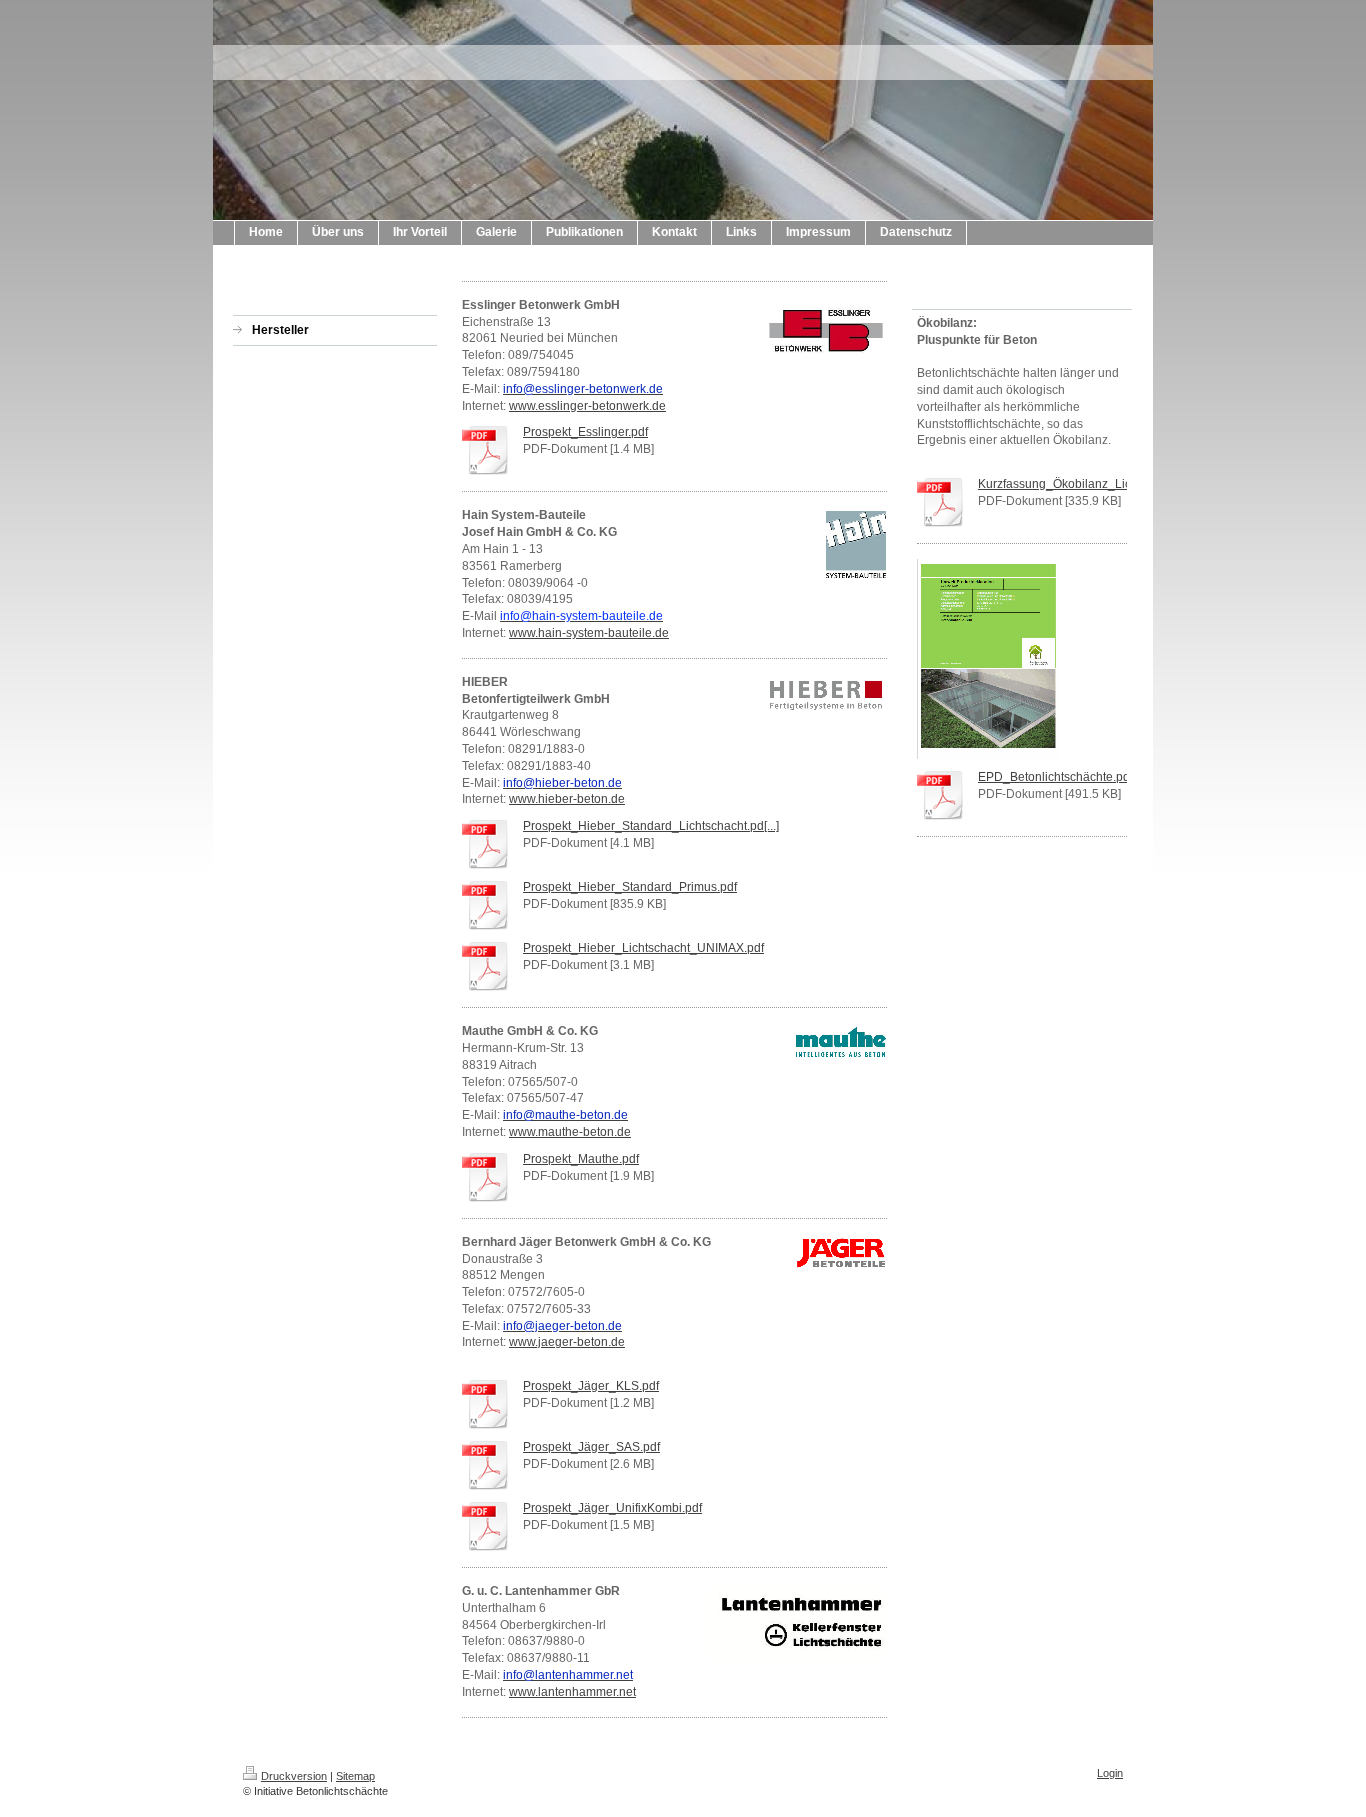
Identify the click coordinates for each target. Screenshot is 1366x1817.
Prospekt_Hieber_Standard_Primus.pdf (630, 887)
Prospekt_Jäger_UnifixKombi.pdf (612, 1508)
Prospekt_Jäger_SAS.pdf (591, 1447)
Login (1110, 1773)
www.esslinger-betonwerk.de (587, 406)
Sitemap (355, 1776)
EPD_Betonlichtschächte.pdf (1055, 777)
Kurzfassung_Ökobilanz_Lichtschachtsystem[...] (1107, 484)
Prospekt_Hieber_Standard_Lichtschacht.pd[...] (651, 826)
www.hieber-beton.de (567, 799)
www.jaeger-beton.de (567, 1342)
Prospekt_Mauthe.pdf (581, 1159)
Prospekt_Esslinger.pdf (585, 432)
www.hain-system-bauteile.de (589, 633)
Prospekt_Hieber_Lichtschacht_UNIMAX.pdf (643, 948)
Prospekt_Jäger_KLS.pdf (591, 1386)
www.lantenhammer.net (572, 1692)
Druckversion (294, 1776)
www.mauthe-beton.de (570, 1132)
